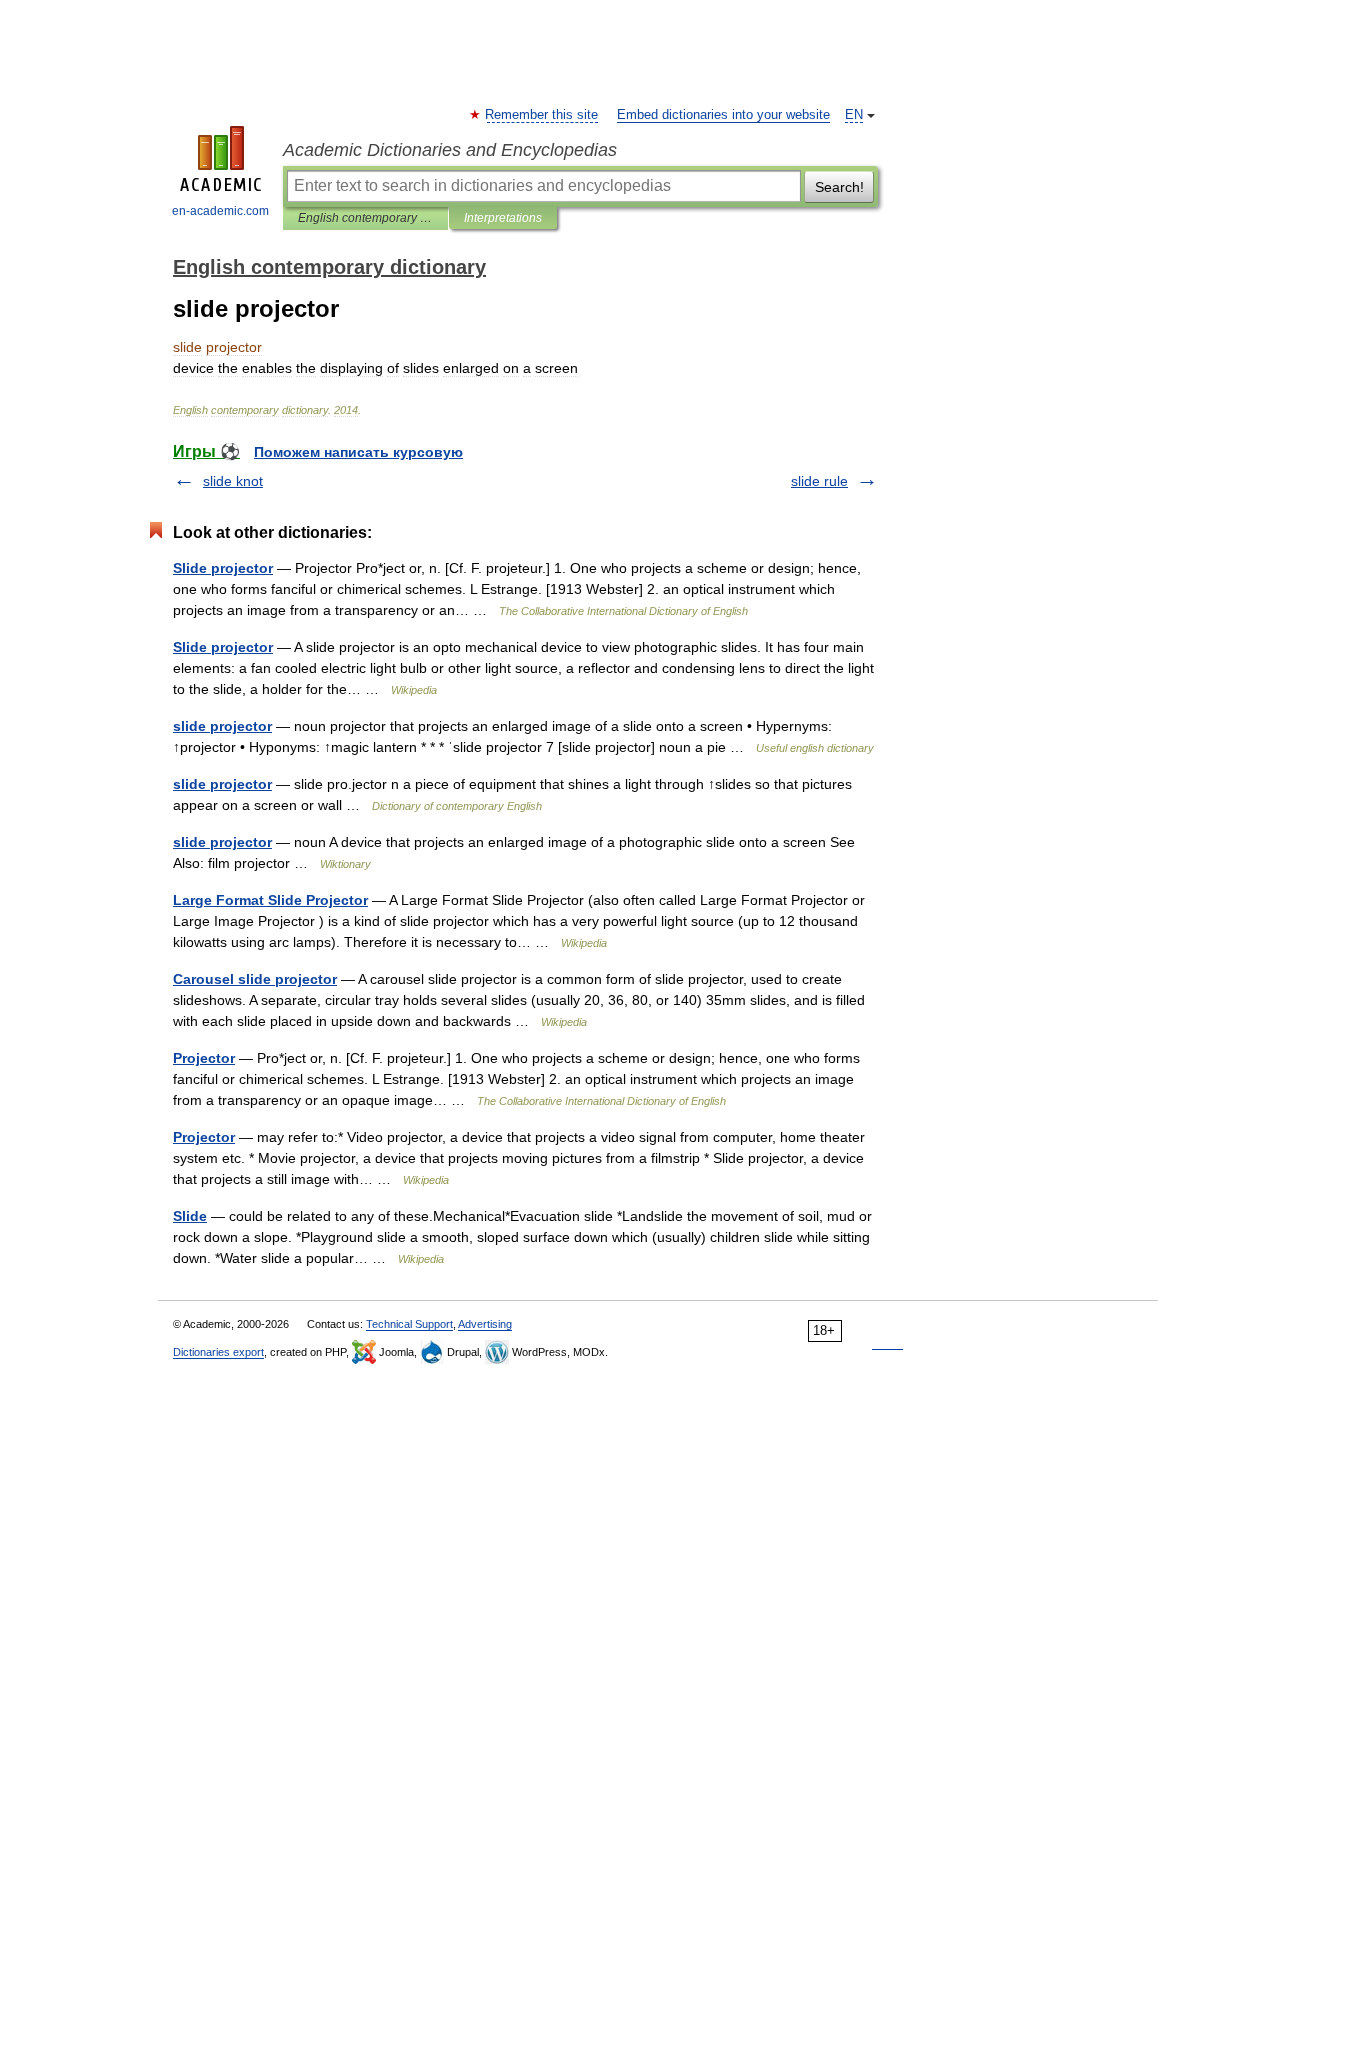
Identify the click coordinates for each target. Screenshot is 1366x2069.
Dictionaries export (218, 1352)
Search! (839, 187)
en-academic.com (220, 211)
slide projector (222, 726)
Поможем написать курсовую (358, 452)
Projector (204, 1058)
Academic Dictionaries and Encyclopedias (450, 150)
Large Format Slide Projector (270, 900)
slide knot (233, 481)
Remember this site (542, 115)
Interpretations (503, 218)
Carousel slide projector (255, 979)
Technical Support (409, 1324)
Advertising (485, 1324)
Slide (190, 1216)
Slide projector (223, 568)
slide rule (819, 481)
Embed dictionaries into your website (723, 115)
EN (854, 115)
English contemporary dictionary (365, 218)
